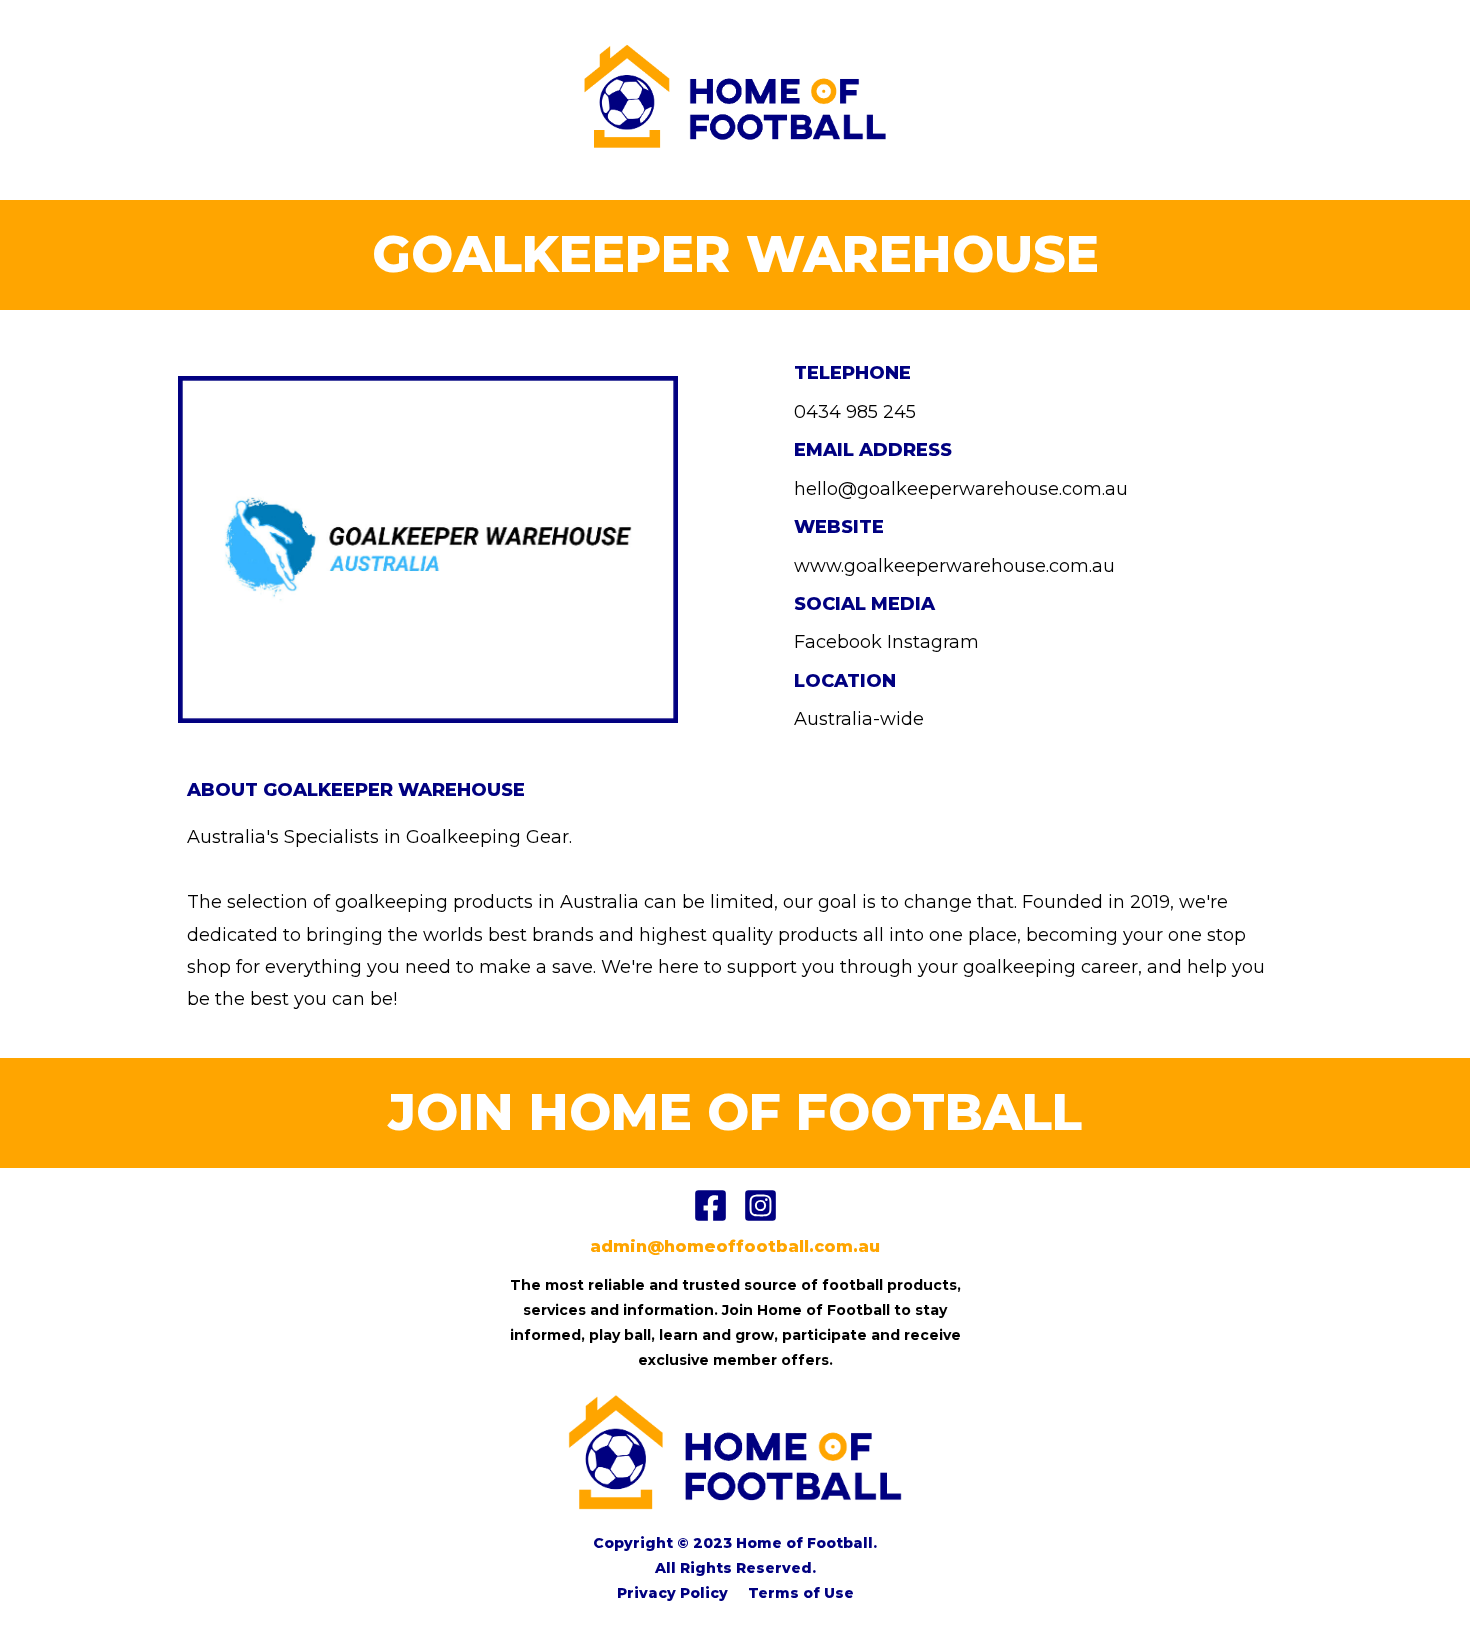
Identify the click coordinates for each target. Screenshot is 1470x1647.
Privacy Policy (672, 1593)
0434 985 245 (855, 412)
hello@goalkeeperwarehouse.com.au (961, 489)
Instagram (933, 642)
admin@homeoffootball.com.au (735, 1246)
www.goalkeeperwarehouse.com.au (954, 566)
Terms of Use (801, 1593)
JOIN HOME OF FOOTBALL (735, 1112)
